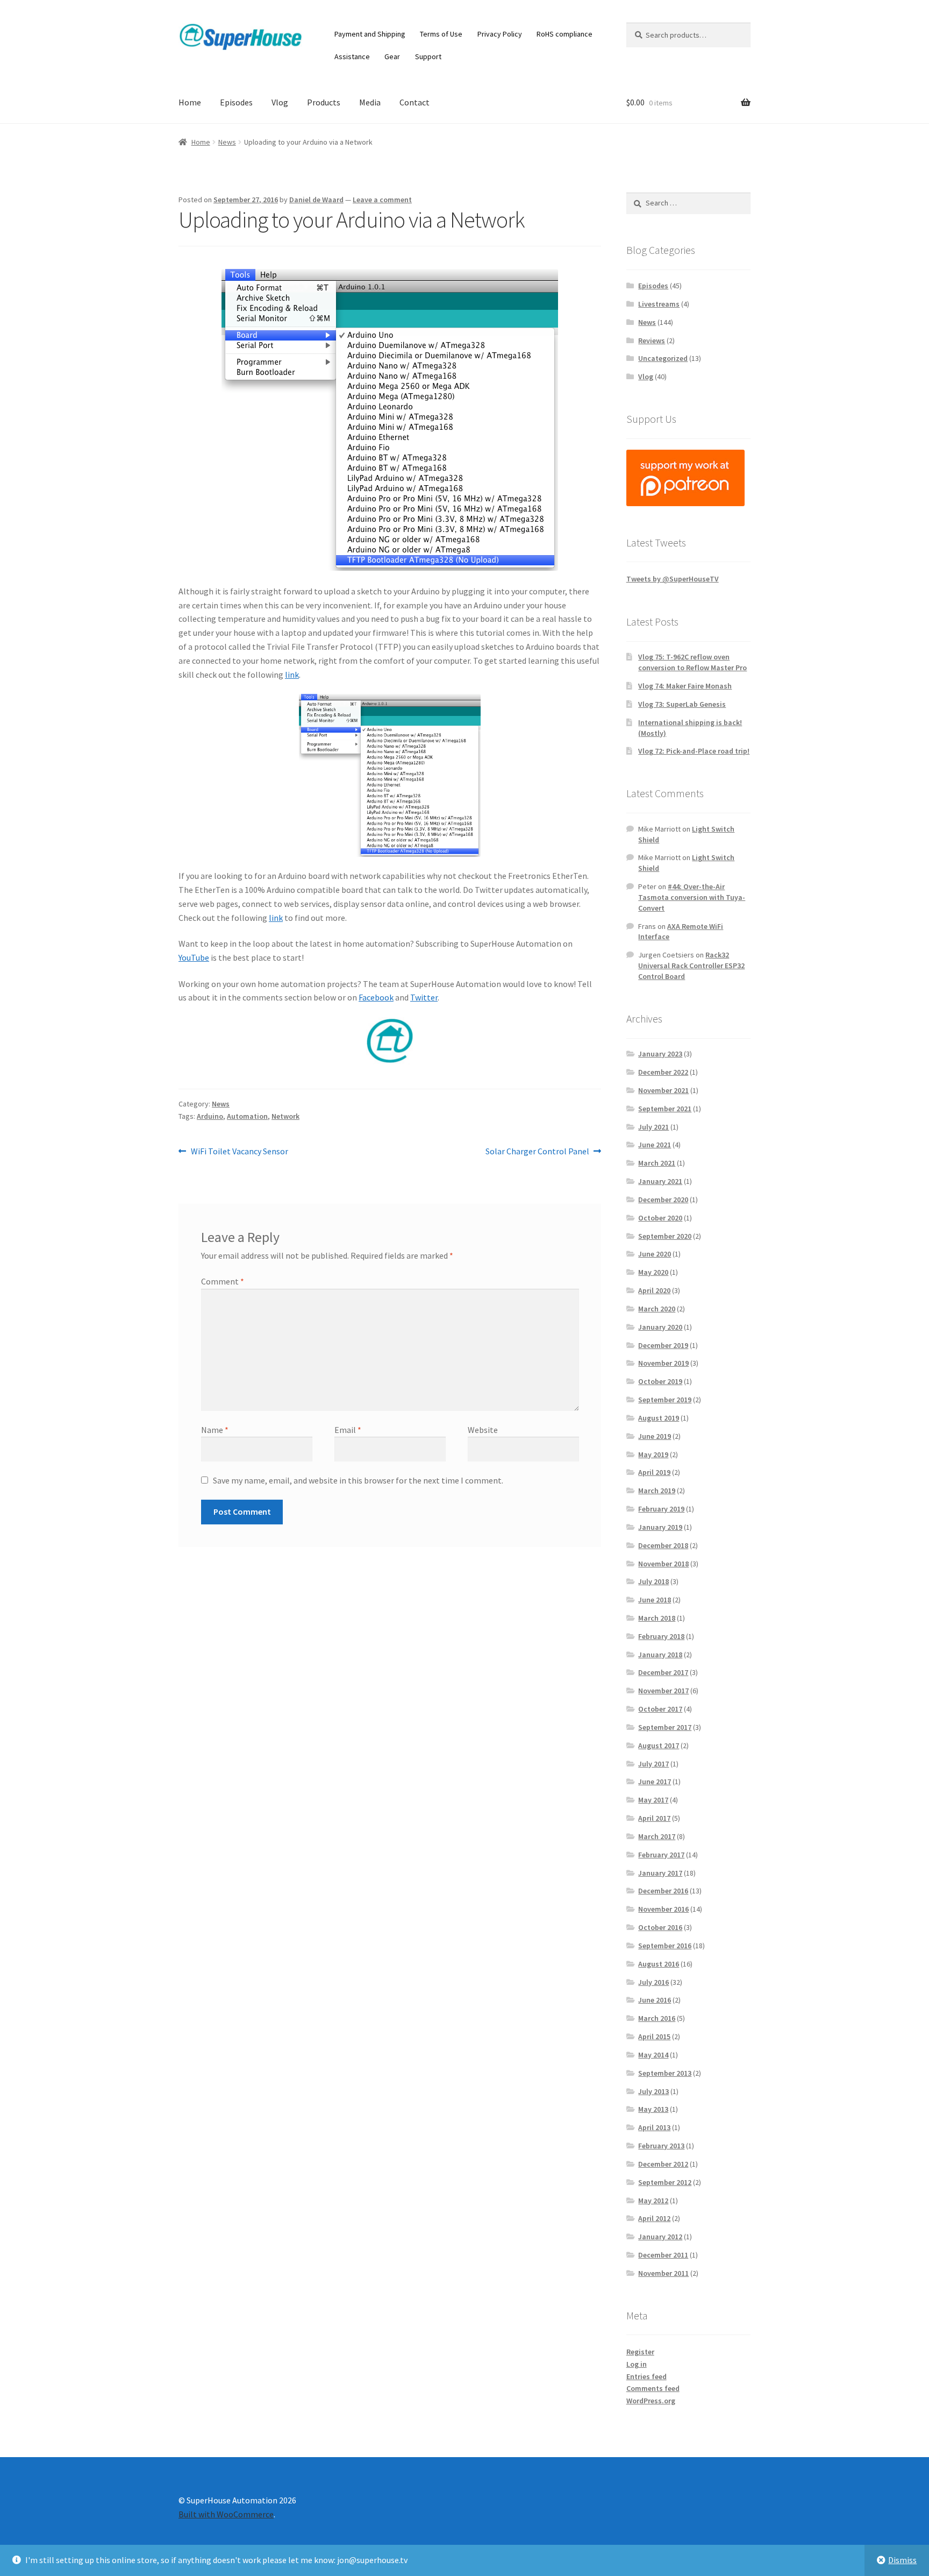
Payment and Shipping (370, 34)
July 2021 (653, 1127)
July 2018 (653, 1581)
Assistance (352, 56)
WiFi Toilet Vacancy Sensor (239, 1152)
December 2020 (663, 1200)
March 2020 (657, 1309)
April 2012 (654, 2218)
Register (640, 2352)
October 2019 (660, 1381)
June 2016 (655, 2000)
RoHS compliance (564, 34)
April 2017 (654, 1818)
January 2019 (660, 1527)
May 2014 (653, 2055)
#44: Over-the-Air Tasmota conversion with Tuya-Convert (692, 897)
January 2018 (660, 1655)
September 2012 (665, 2182)
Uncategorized (663, 358)
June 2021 (655, 1145)
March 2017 (657, 1836)
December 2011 (663, 2255)
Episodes (236, 102)
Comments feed (653, 2388)
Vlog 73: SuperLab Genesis (682, 704)
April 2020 (654, 1290)
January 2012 (660, 2237)
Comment (223, 1281)
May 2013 (653, 2109)
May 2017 (653, 1800)
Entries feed (646, 2376)
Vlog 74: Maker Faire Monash (685, 686)
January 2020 (660, 1327)
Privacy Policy (500, 34)
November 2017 (663, 1691)
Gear (392, 56)
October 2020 (660, 1218)
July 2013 (653, 2091)
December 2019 (663, 1345)
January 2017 (660, 1873)
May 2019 (653, 1454)
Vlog (280, 102)
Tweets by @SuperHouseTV (673, 579)
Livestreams (659, 304)
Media (370, 102)
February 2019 (661, 1509)
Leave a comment (382, 200)
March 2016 (657, 2018)
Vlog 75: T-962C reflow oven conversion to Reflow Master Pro (692, 662)
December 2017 (663, 1672)
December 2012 (663, 2164)
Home (190, 102)
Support (428, 56)
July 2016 (653, 1982)
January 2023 (660, 1054)
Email (348, 1430)
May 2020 (653, 1272)
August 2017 (659, 1745)
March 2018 (657, 1618)
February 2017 (661, 1855)
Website (483, 1430)
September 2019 (665, 1400)
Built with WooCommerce (226, 2514)
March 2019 (657, 1491)
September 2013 (665, 2073)
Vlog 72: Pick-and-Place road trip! (694, 751)
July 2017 (653, 1764)
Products (324, 102)
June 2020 (655, 1254)
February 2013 (661, 2146)
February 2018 (661, 1636)
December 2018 (663, 1545)
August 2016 (659, 1964)
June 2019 (655, 1436)
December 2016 (663, 1891)
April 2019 (654, 1472)
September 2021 (665, 1109)
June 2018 (655, 1600)
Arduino (210, 1116)
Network (285, 1116)
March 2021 (657, 1163)
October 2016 (660, 1927)
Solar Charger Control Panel (537, 1152)
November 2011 (663, 2273)
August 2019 (659, 1418)
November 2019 (663, 1363)
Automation (247, 1116)
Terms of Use (441, 34)
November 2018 (663, 1564)
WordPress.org (651, 2401)
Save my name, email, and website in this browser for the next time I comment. (358, 1480)
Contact (415, 102)
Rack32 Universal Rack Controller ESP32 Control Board (691, 966)
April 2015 (654, 2036)
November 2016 (663, 1909)
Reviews (652, 340)
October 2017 (660, 1709)
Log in (637, 2364)
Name (215, 1430)
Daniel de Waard (316, 200)
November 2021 (663, 1090)
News (227, 142)
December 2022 (663, 1072)
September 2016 (665, 1946)
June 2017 (655, 1782)
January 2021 (660, 1181)
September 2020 (665, 1236)
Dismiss (902, 2560)
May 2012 (653, 2201)
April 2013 (654, 2127)
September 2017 (665, 1727)
